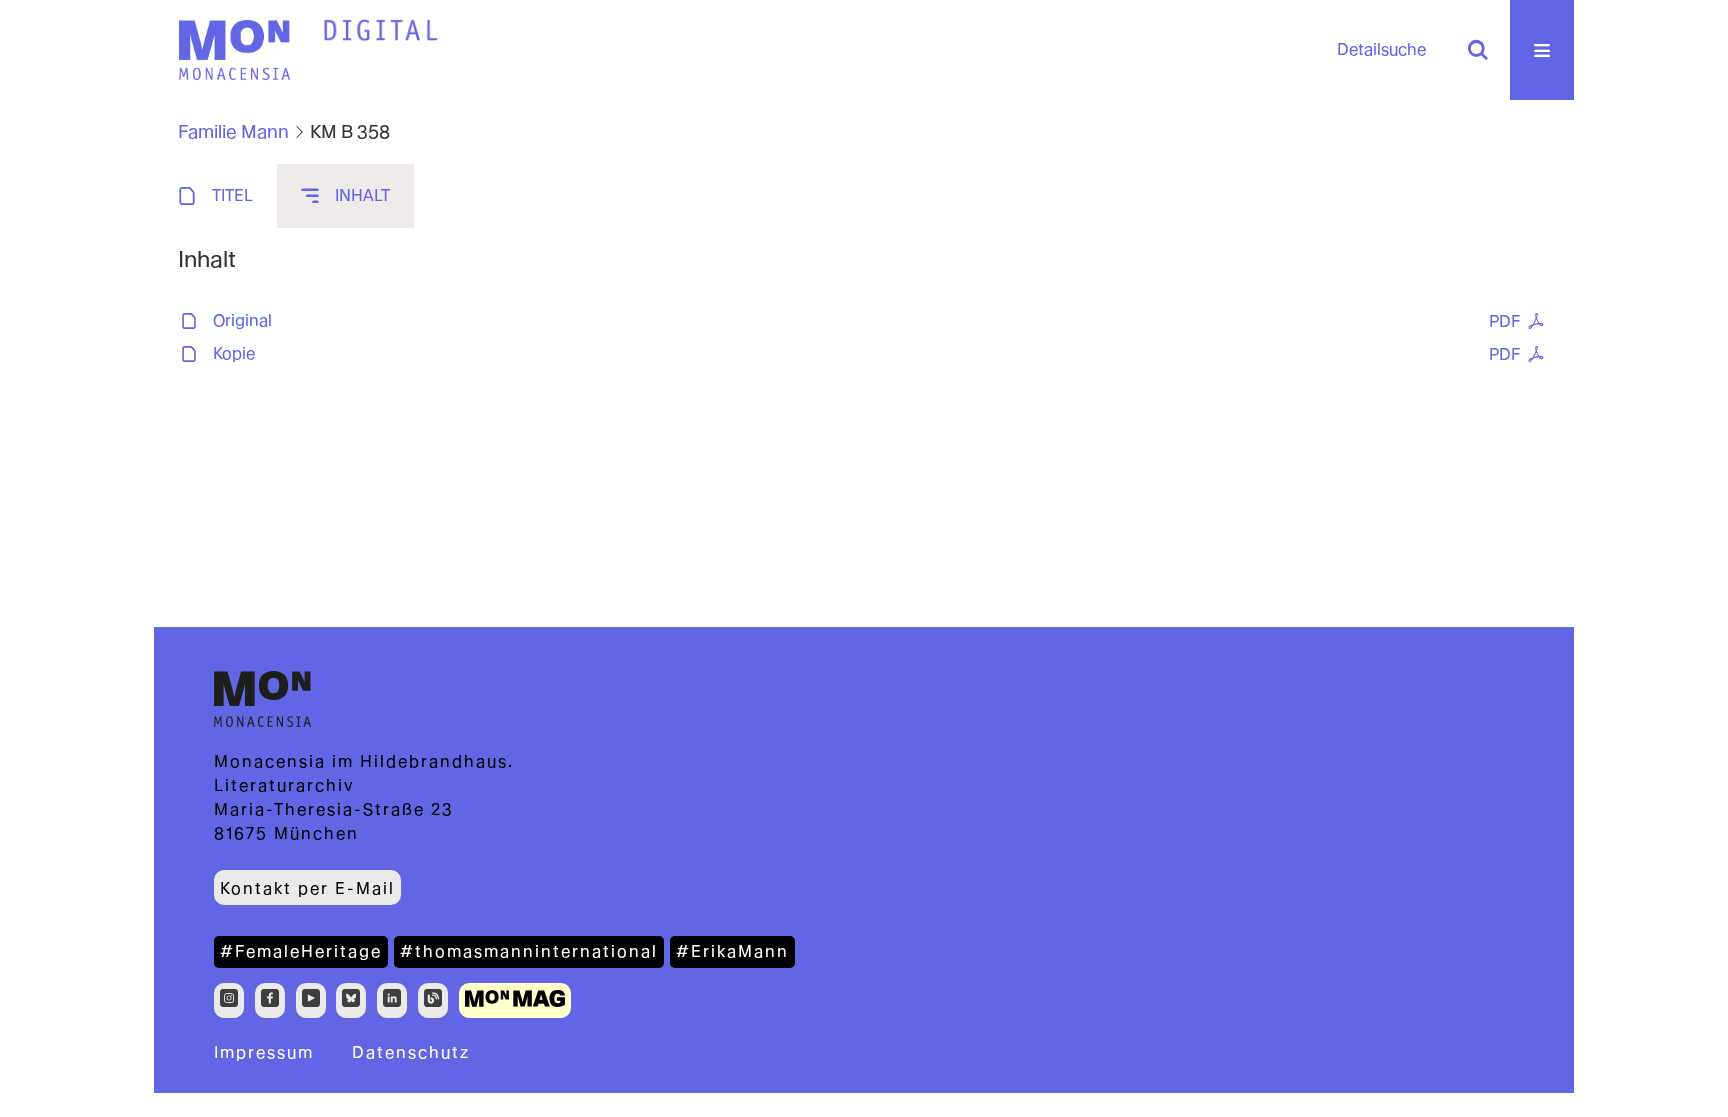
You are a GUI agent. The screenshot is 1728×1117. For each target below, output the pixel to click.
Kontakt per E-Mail (307, 888)
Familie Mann (233, 131)
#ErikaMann (732, 951)
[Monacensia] (234, 50)
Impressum (264, 1052)
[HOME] (381, 31)
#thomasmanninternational (529, 951)
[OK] (1478, 50)
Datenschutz (411, 1052)
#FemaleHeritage (301, 951)
